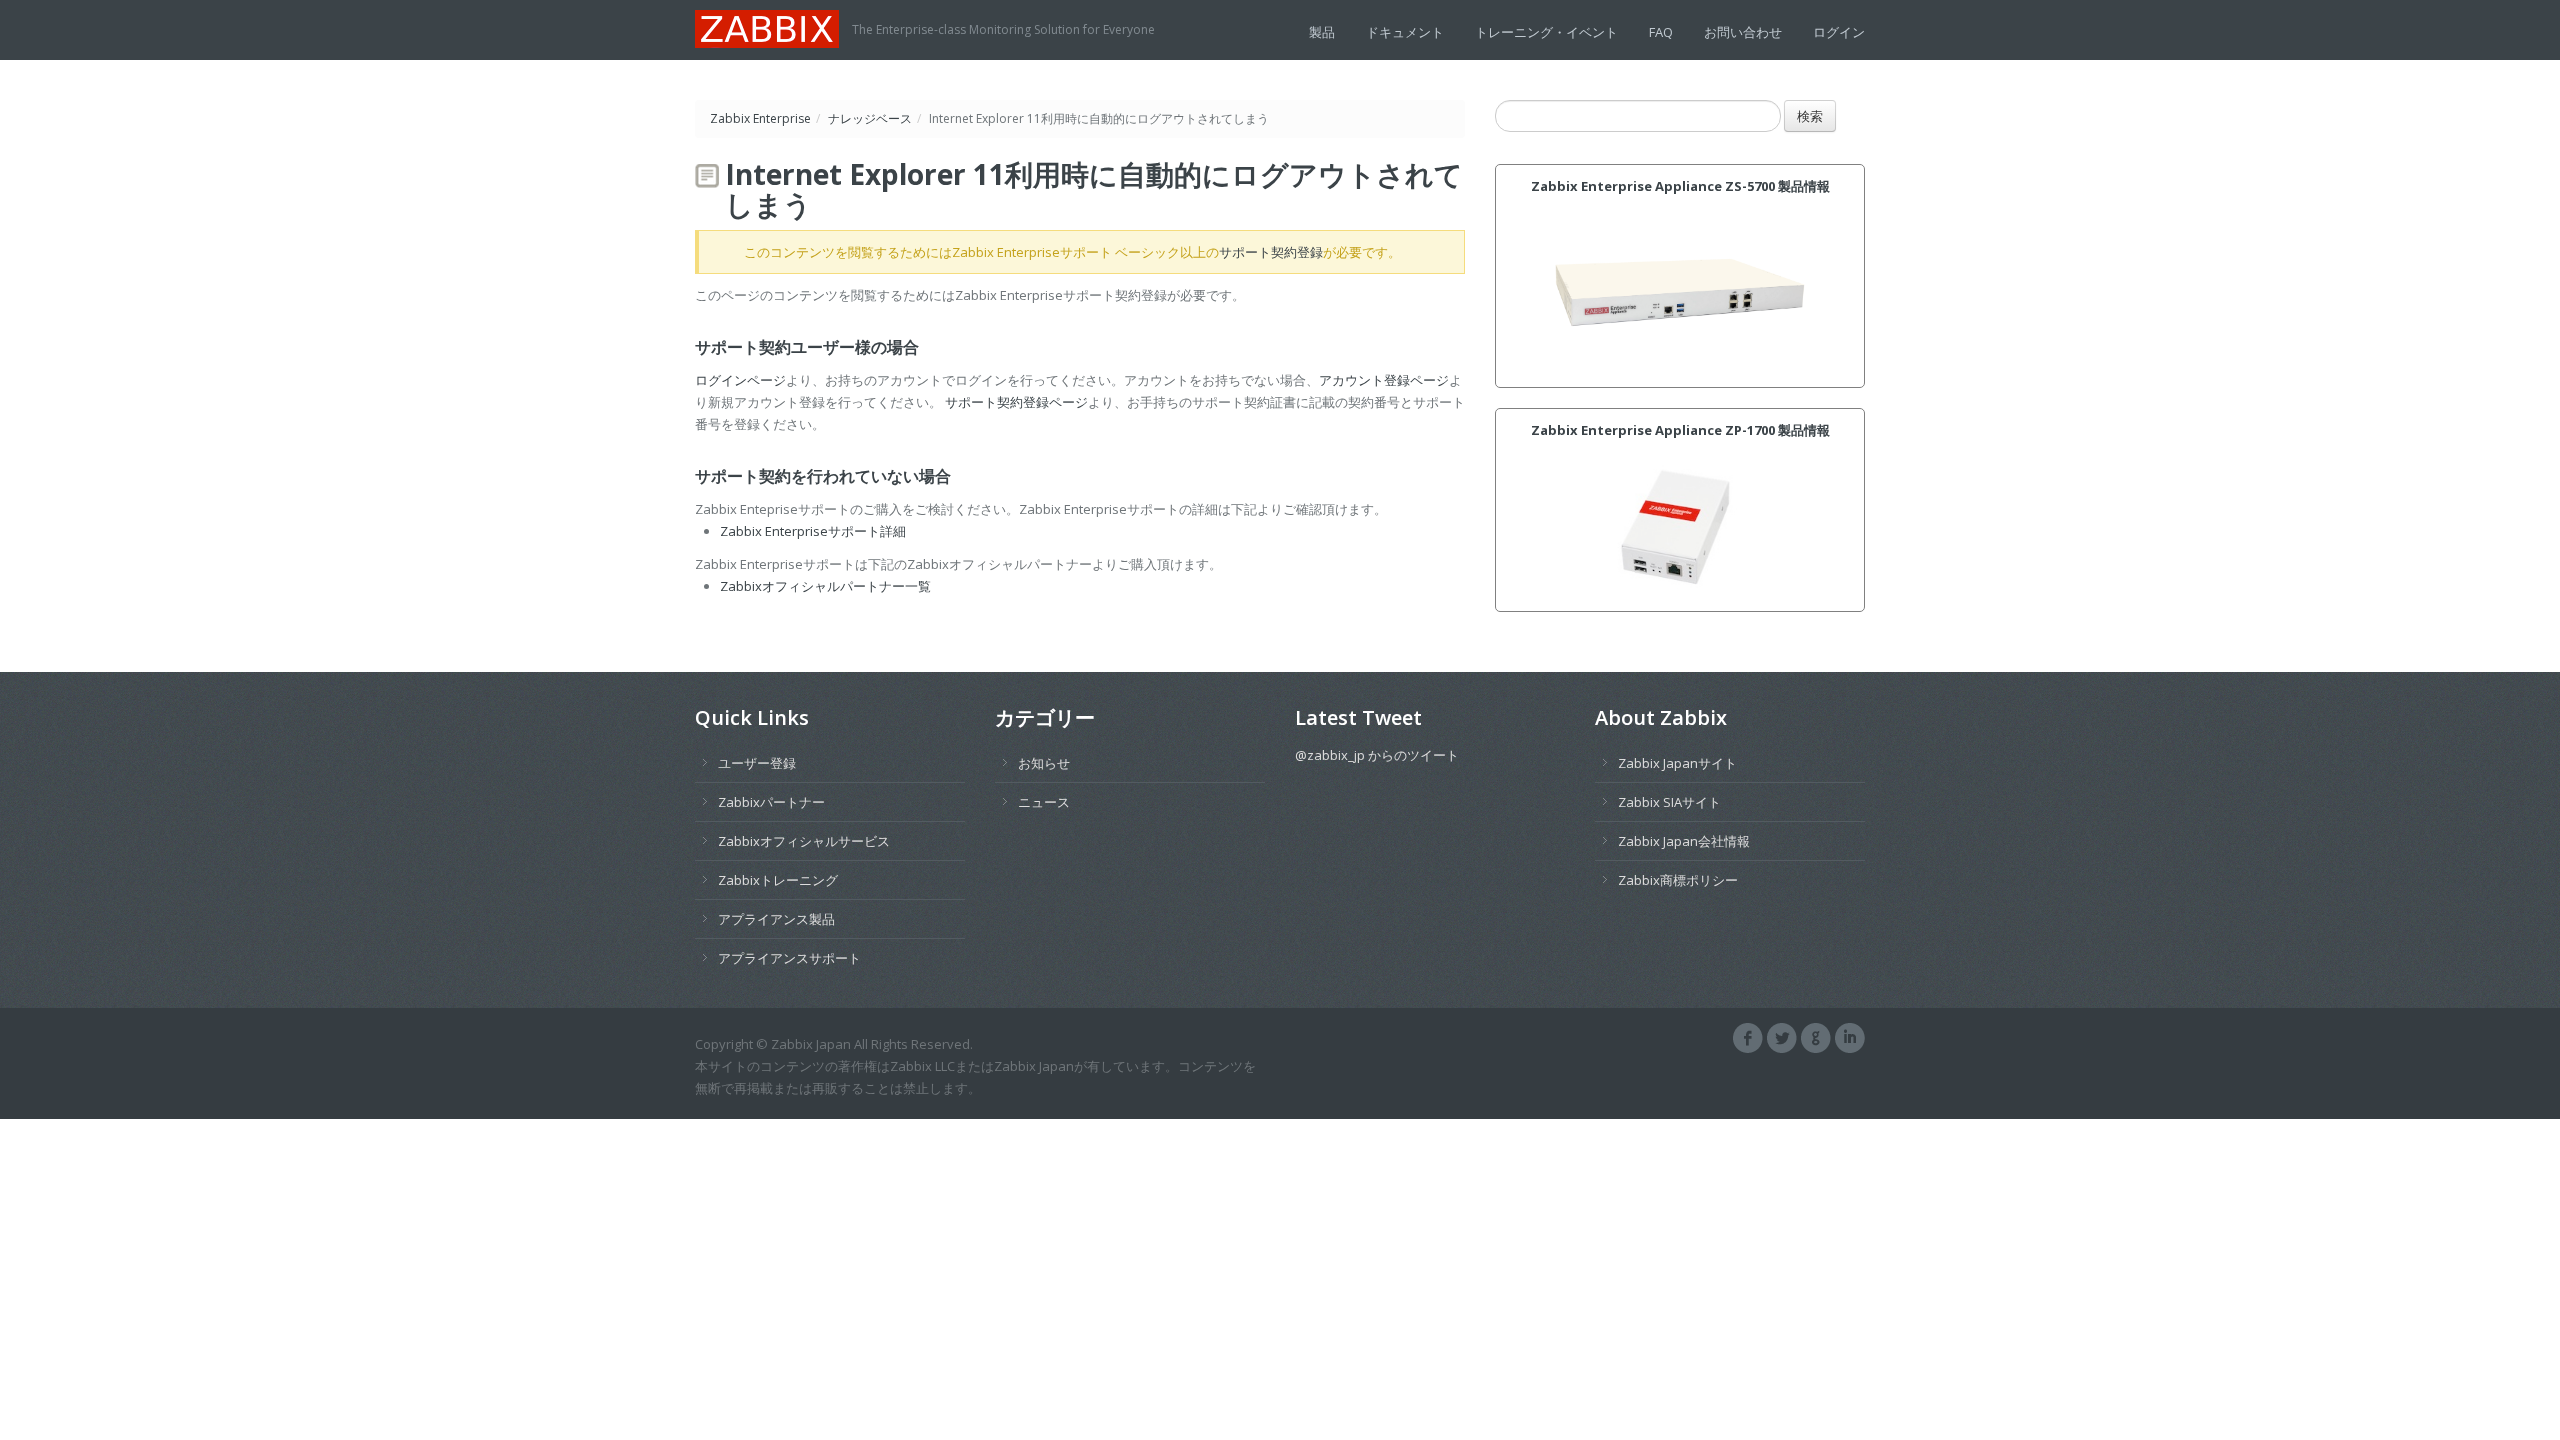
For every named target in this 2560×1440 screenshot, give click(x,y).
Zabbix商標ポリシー (1678, 880)
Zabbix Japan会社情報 (1684, 841)
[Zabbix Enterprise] (773, 27)
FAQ (1661, 32)
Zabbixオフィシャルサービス (804, 841)
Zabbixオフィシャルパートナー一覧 (825, 586)
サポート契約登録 (1271, 252)
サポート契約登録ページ (1016, 402)
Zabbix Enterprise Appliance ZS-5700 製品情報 (1680, 186)
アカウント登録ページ (1384, 380)
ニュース (1044, 802)
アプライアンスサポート (789, 958)
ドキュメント (1405, 32)
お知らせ (1044, 763)
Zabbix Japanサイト (1677, 763)
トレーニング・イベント (1546, 32)
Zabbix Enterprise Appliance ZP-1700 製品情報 (1680, 430)
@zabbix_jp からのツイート (1377, 755)
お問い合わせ (1743, 32)
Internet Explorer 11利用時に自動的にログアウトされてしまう (1094, 189)
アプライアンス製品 (776, 919)
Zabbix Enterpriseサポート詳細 (813, 531)
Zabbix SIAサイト (1669, 802)
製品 (1322, 32)
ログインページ (740, 380)
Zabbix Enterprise (760, 118)
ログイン (1839, 32)
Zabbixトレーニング (778, 880)
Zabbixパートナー (771, 802)
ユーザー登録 (757, 763)
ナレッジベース (870, 118)
